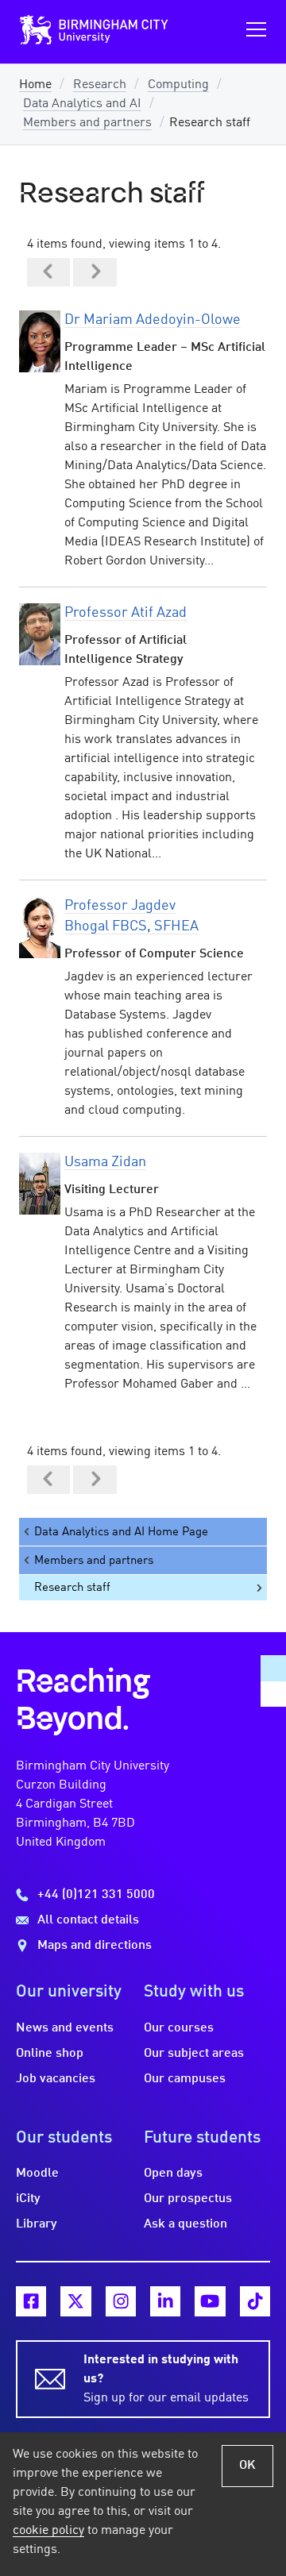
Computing (178, 85)
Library (37, 2224)
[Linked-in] (165, 2301)
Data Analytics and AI (82, 104)
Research (100, 85)
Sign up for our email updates (166, 2379)
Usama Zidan (105, 1162)
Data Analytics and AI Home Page (121, 1532)
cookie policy (48, 2531)
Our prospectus (188, 2199)
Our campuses (185, 2079)
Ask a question (186, 2224)
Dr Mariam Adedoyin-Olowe (153, 320)
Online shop (50, 2054)
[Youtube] (210, 2301)
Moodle (37, 2174)
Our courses (179, 2028)
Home (35, 85)
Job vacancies (56, 2079)
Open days (173, 2174)
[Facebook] (31, 2301)
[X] (75, 2301)
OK (247, 2466)
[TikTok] (255, 2301)
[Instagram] (121, 2301)
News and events (65, 2028)
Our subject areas (194, 2054)
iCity (28, 2199)
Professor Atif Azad (126, 613)
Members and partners (87, 123)
